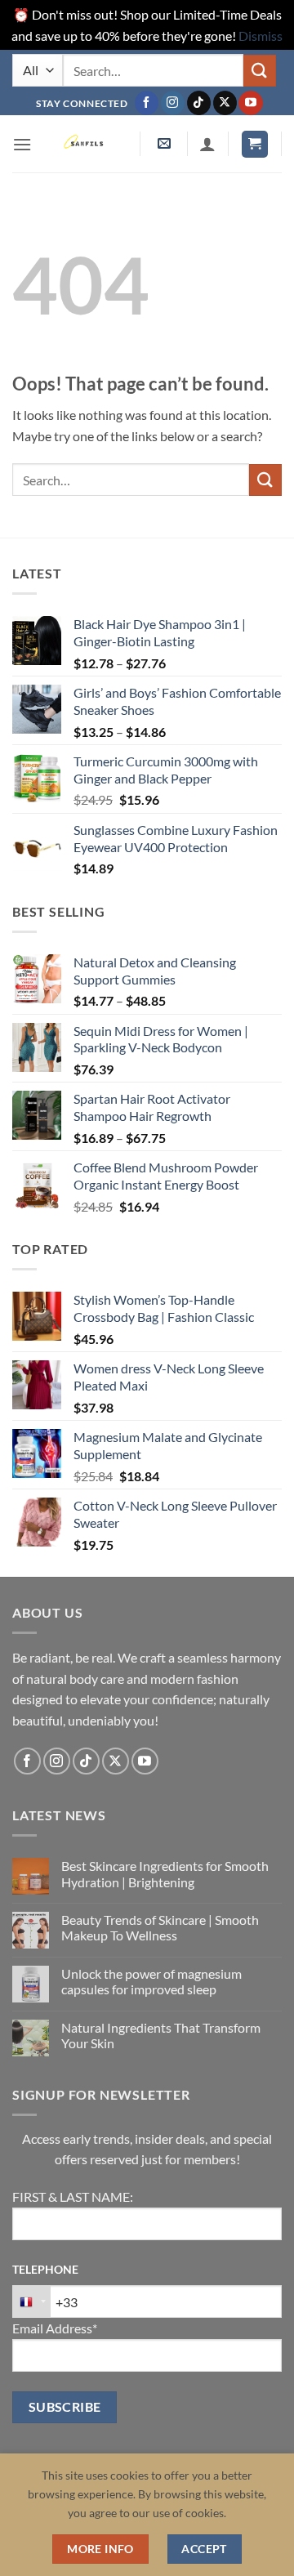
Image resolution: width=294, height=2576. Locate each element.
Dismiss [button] (261, 36)
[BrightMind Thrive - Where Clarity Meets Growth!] (86, 144)
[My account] (207, 144)
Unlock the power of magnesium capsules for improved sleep (151, 1981)
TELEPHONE (45, 2269)
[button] (22, 144)
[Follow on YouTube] (250, 103)
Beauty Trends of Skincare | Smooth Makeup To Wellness (160, 1927)
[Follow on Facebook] (147, 103)
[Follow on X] (225, 103)
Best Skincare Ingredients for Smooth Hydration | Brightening (165, 1873)
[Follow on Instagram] (173, 103)
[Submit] (260, 71)
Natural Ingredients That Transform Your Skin (161, 2035)
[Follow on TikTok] (199, 103)
